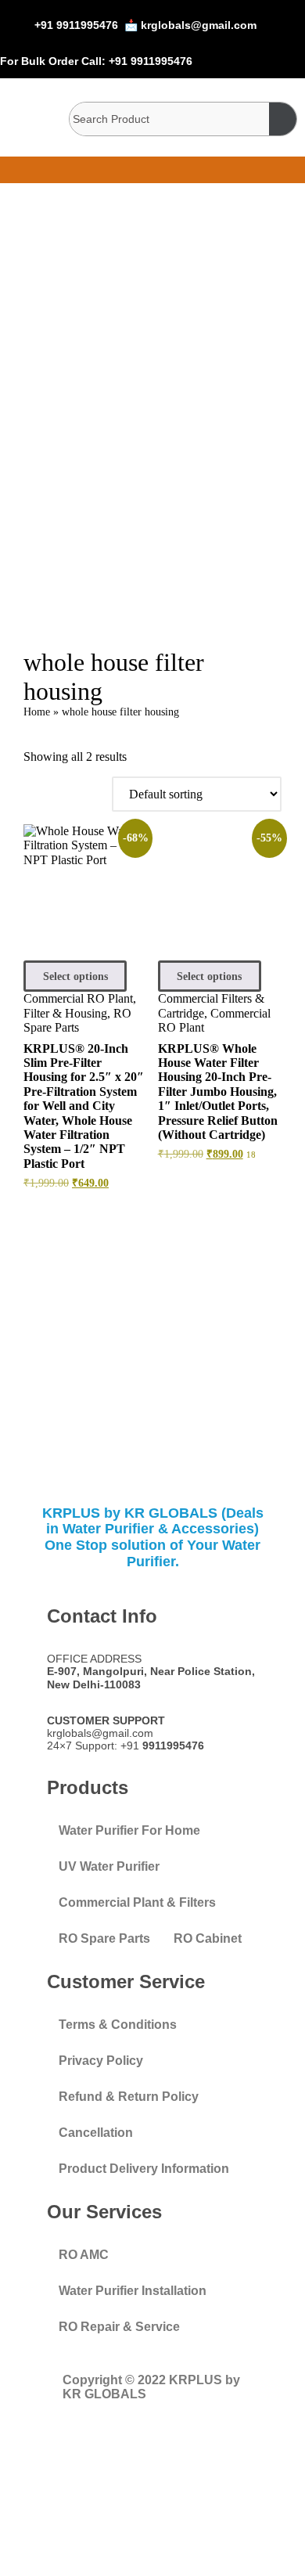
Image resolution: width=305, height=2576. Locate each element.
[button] (153, 170)
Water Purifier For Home (129, 1830)
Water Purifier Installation (133, 2291)
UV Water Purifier (109, 1866)
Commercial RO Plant (78, 998)
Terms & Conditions (118, 2025)
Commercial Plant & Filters (137, 1902)
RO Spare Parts (77, 1020)
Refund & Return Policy (129, 2097)
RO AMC (84, 2255)
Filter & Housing (65, 1013)
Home (37, 712)
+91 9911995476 (76, 25)
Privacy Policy (101, 2061)
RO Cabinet (208, 1938)
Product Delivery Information (144, 2169)
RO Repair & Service (119, 2327)
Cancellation (96, 2133)
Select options (75, 976)
